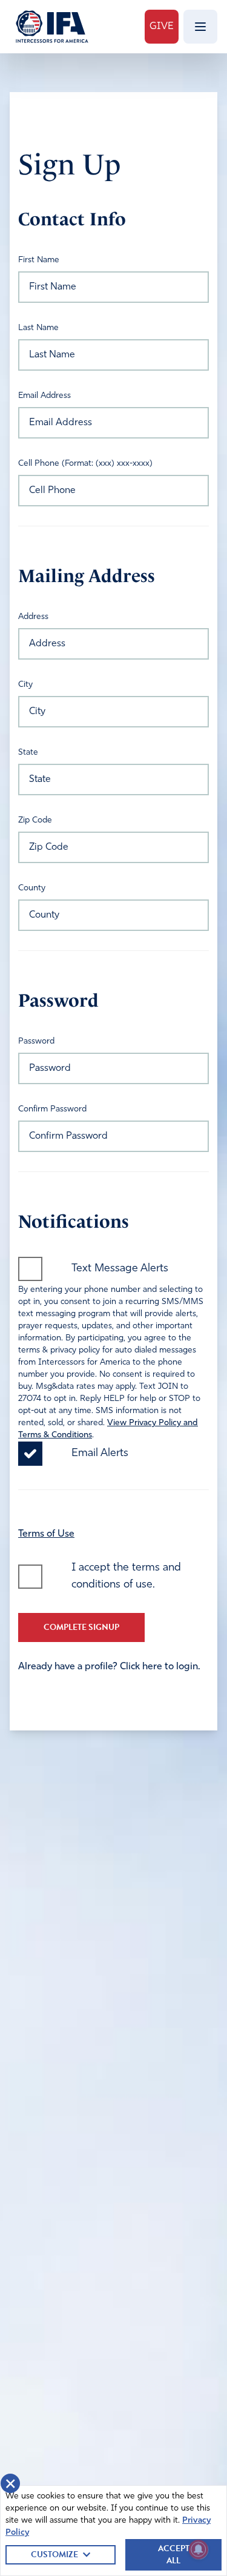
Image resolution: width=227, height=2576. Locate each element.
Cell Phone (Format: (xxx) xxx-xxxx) (85, 464)
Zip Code (35, 820)
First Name (39, 260)
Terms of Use (46, 1534)
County (32, 888)
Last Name (38, 328)
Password (36, 1041)
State (28, 753)
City (25, 685)
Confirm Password (52, 1109)
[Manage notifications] (199, 2549)
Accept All (174, 2554)
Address (33, 617)
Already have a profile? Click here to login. (109, 1667)
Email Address (44, 396)
